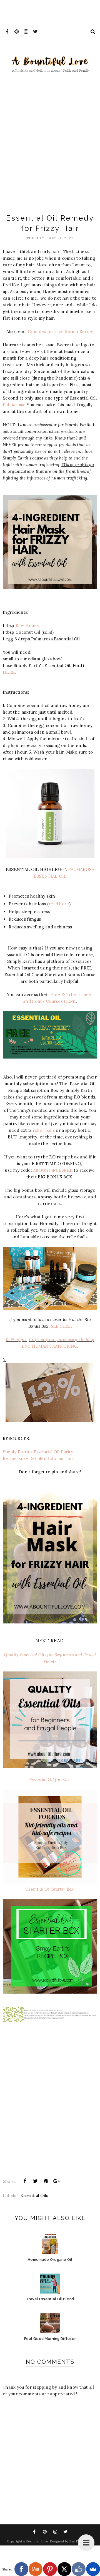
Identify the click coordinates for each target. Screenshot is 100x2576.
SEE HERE (61, 1326)
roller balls (44, 1130)
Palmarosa (14, 405)
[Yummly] (36, 2569)
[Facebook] (21, 2569)
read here (59, 904)
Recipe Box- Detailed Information (38, 1459)
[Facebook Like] (79, 2569)
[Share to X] (35, 2181)
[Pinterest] (50, 2569)
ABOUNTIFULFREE (53, 1170)
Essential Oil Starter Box (50, 1889)
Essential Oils (34, 2195)
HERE (9, 672)
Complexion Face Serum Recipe (61, 331)
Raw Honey (27, 626)
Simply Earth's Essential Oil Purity (38, 1452)
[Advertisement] (50, 145)
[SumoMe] (93, 2569)
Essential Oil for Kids (50, 1780)
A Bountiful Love (35, 2541)
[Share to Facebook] (25, 2181)
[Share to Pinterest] (46, 2181)
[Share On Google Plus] (57, 2181)
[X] (64, 2569)
